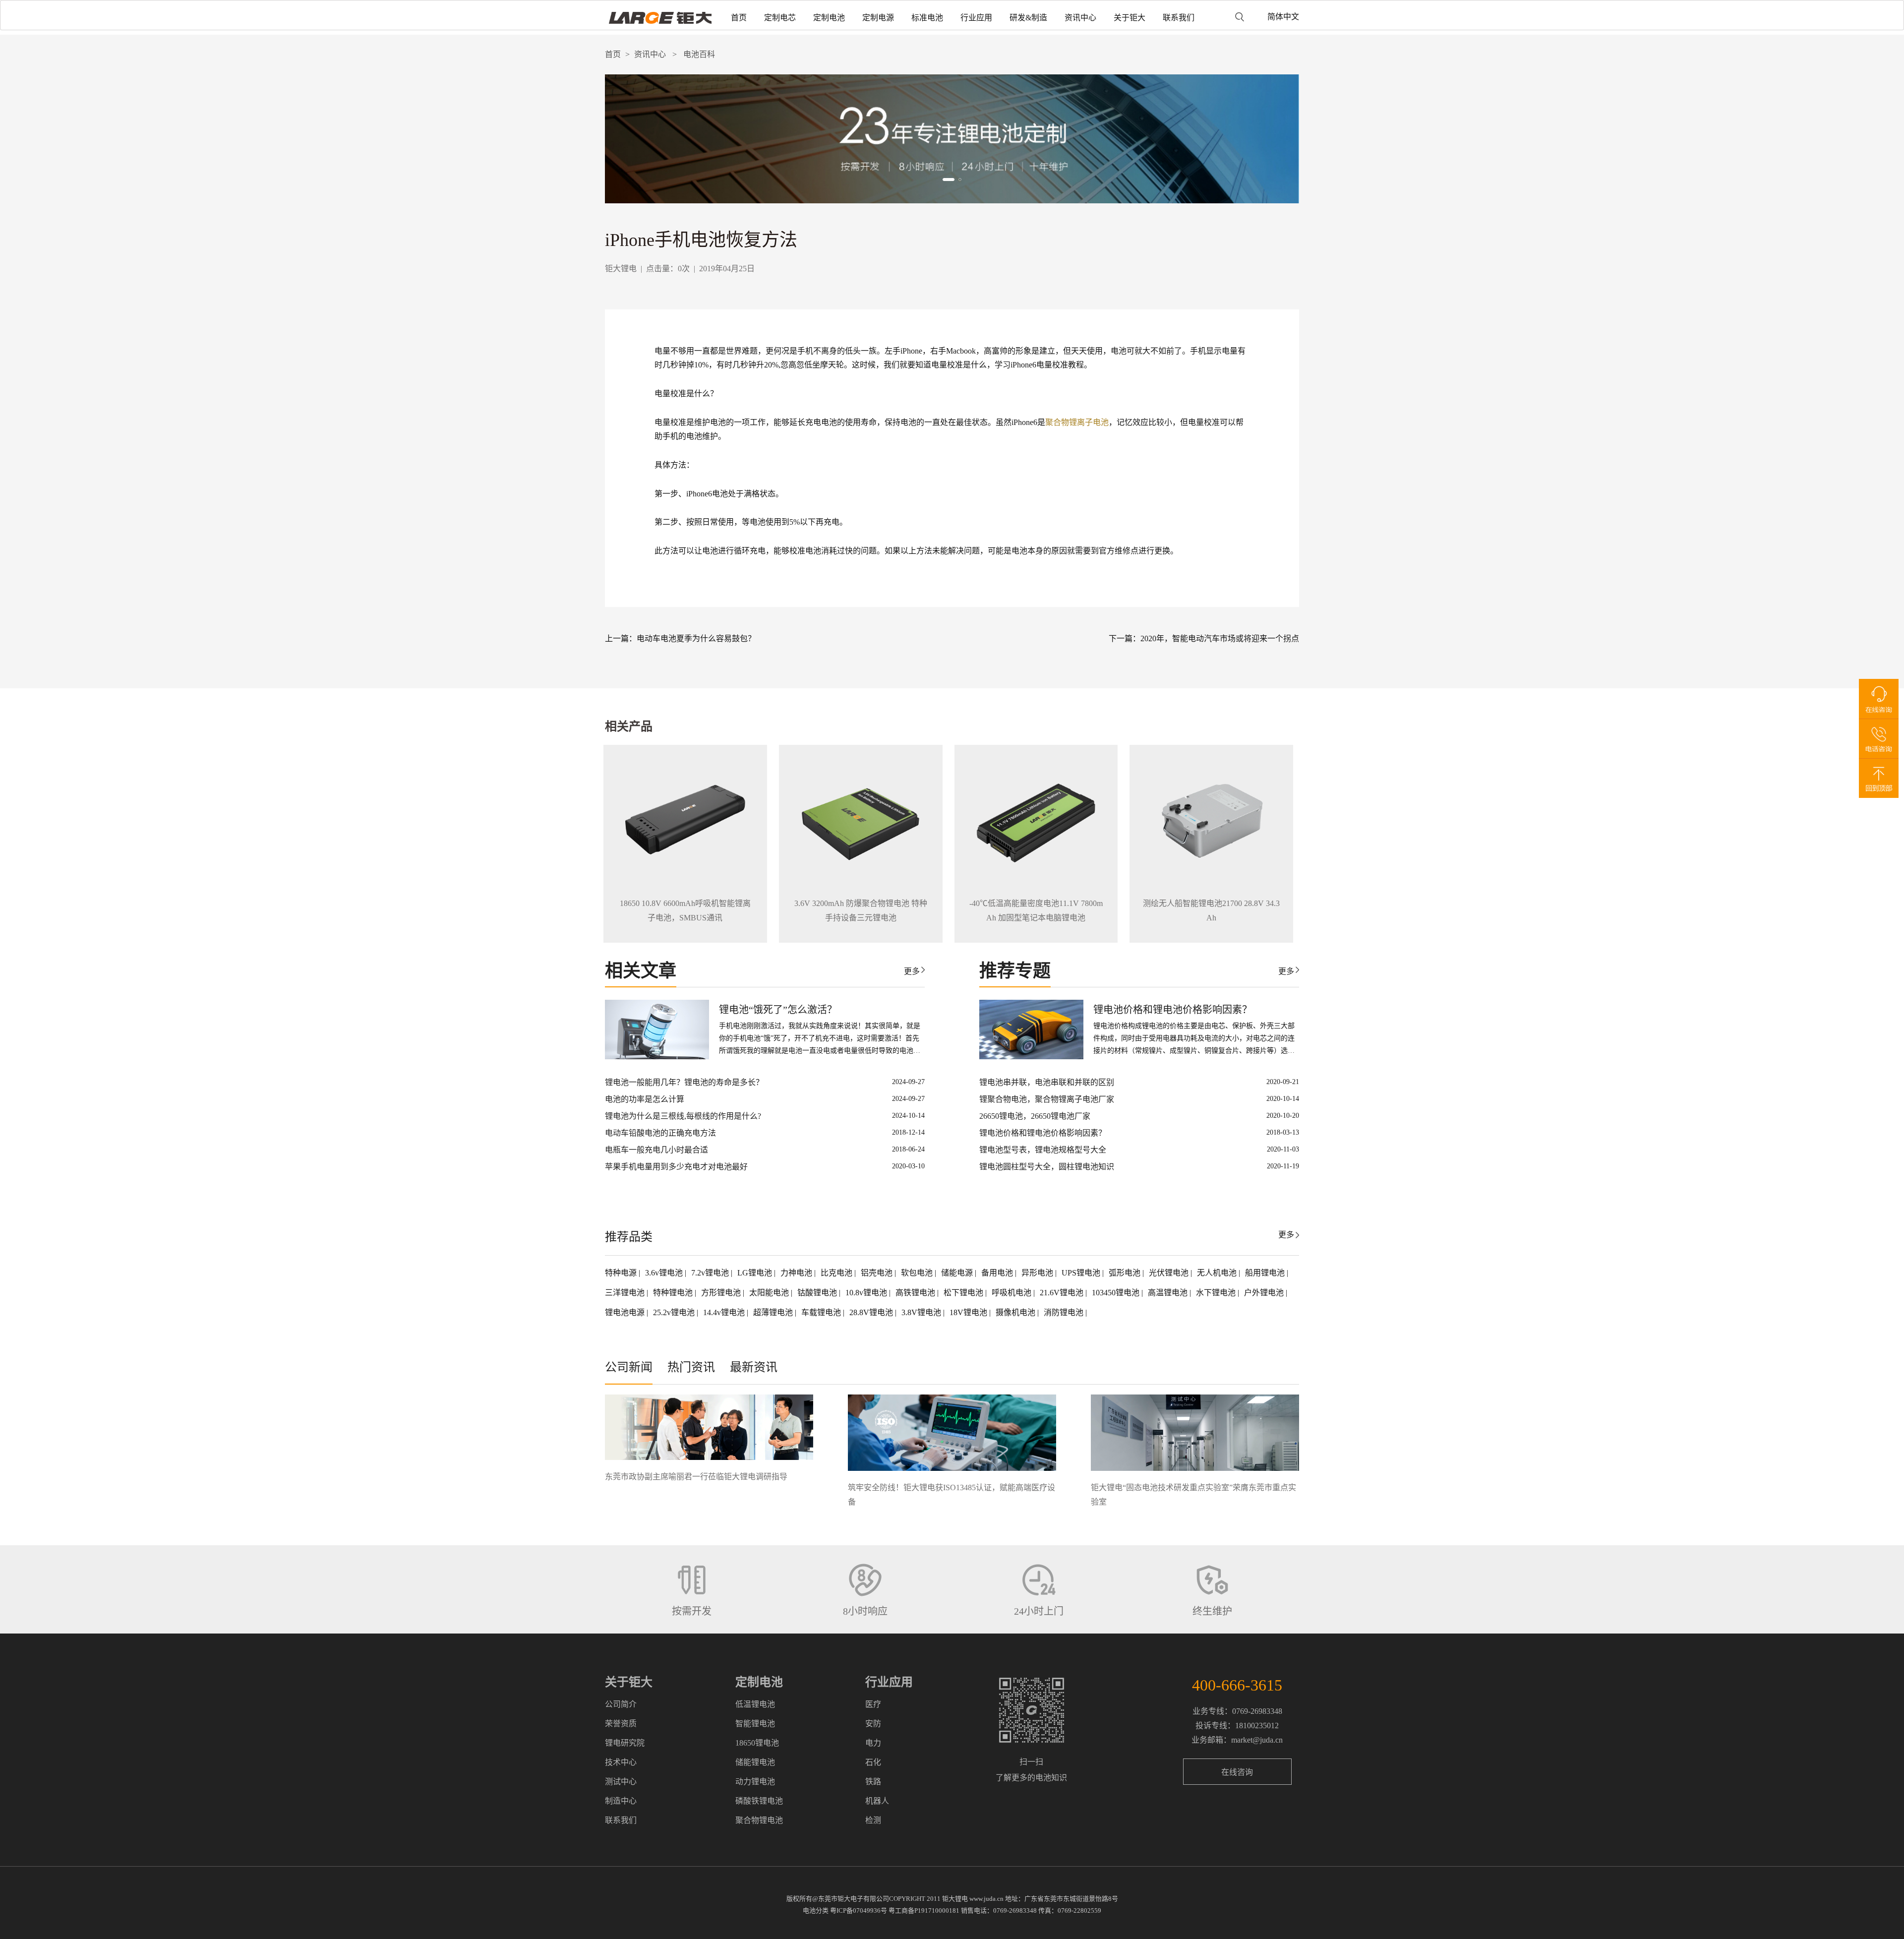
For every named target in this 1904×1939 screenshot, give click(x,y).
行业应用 (976, 18)
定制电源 (878, 18)
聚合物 (1057, 422)
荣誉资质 (621, 1724)
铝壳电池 (878, 1273)
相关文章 (641, 971)
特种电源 (622, 1273)
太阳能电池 (770, 1293)
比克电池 (837, 1273)
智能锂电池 (755, 1724)
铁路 (873, 1782)
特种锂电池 (674, 1293)
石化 (873, 1762)
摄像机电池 (1016, 1312)
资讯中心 (1080, 18)
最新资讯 (754, 1367)
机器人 (877, 1801)
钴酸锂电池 (818, 1293)
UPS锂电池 (1082, 1273)
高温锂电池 (1169, 1293)
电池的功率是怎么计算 (645, 1099)
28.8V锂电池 (872, 1312)
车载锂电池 (822, 1312)
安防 (873, 1724)
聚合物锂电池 (759, 1820)
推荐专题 (1015, 971)
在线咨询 (1237, 1772)
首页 (739, 18)
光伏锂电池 (1170, 1273)
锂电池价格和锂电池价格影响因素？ (1173, 1010)
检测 (873, 1820)
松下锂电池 (964, 1293)
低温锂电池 (755, 1704)
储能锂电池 (755, 1762)
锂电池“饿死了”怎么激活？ (778, 1010)
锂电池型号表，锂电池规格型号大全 (1043, 1150)
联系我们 (1179, 18)
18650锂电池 (757, 1743)
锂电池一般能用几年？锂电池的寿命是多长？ (684, 1082)
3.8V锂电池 (922, 1312)
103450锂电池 (1117, 1293)
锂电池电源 (626, 1312)
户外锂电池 (1265, 1293)
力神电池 (797, 1273)
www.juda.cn (986, 1899)
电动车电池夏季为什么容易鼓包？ (696, 638)
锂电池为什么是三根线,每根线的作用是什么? (683, 1116)
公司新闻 (629, 1367)
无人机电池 (1218, 1273)
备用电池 (998, 1273)
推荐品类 (629, 1237)
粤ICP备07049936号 (859, 1910)
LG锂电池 (756, 1273)
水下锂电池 (1217, 1293)
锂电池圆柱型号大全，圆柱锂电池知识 (1047, 1167)
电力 (873, 1743)
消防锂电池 (1065, 1312)
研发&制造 (1028, 18)
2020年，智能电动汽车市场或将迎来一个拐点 (1220, 638)
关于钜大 (1130, 18)
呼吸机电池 (1012, 1293)
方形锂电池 (722, 1293)
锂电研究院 (625, 1743)
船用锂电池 (1266, 1273)
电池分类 (816, 1910)
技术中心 (621, 1762)
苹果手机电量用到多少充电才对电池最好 (676, 1167)
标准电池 (927, 18)
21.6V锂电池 (1063, 1293)
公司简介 (621, 1704)
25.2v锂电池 (675, 1312)
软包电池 (918, 1273)
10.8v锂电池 (867, 1293)
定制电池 (829, 18)
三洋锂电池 (626, 1293)
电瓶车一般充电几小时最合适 (656, 1150)
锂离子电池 (1089, 422)
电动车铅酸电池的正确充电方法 (660, 1133)
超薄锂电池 (774, 1312)
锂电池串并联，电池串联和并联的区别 (1047, 1082)
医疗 (873, 1704)
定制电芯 (780, 18)
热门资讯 (691, 1367)
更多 (912, 971)
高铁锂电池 (916, 1293)
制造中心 (621, 1801)
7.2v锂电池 (711, 1273)
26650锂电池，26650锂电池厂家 (1035, 1116)
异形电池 (1038, 1273)
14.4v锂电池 (725, 1312)
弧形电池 (1126, 1273)
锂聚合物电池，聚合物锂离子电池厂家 (1047, 1099)
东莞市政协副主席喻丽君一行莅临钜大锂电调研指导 (696, 1477)
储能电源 (958, 1273)
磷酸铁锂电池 (759, 1801)
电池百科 (699, 54)
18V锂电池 (969, 1312)
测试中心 (621, 1782)
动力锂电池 (755, 1782)
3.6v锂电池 (665, 1273)
